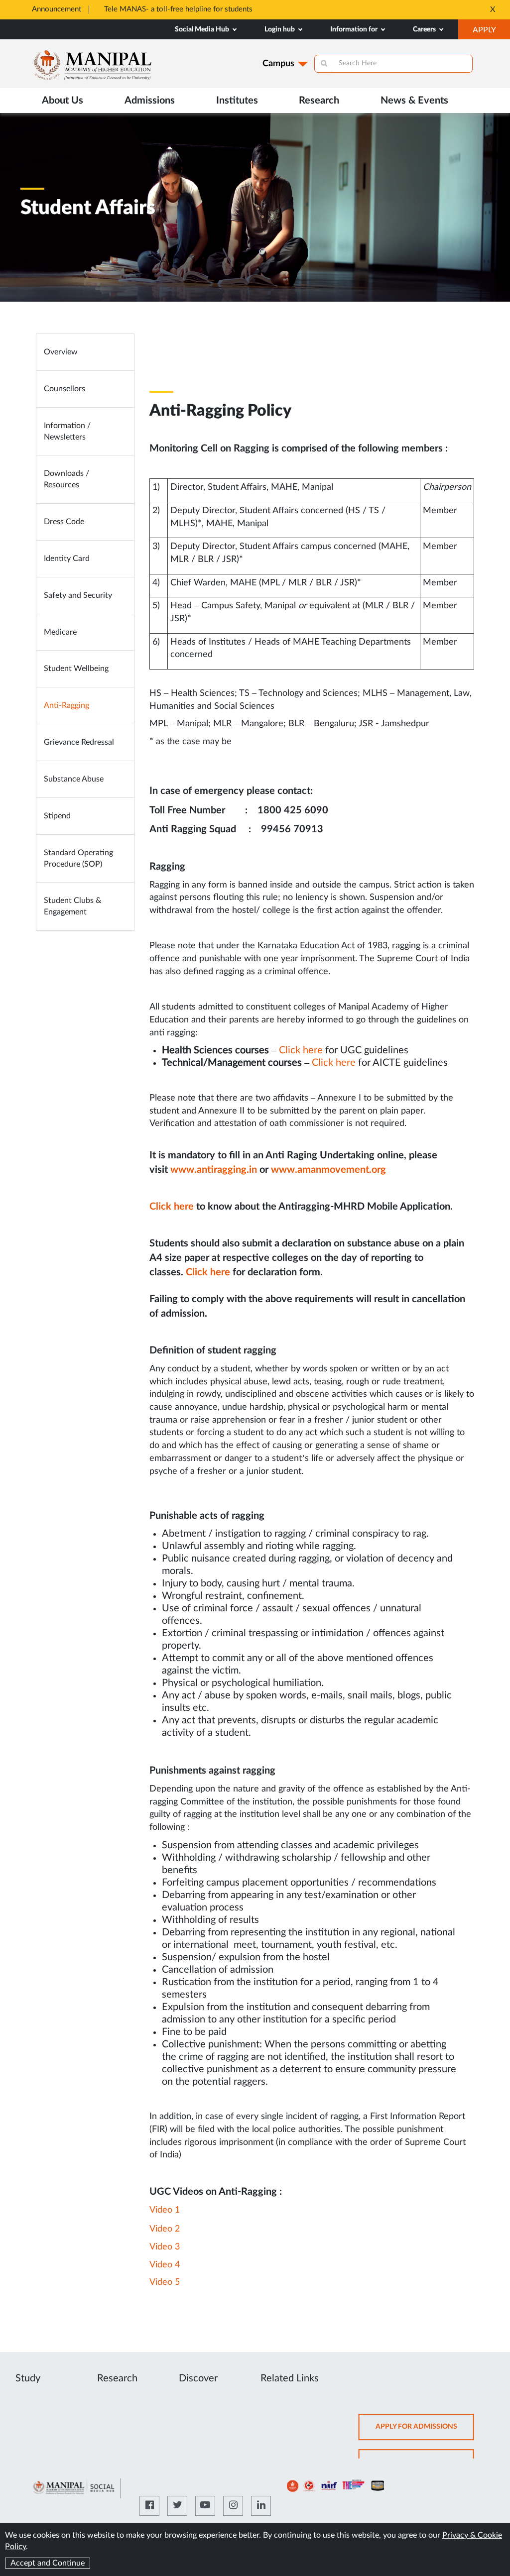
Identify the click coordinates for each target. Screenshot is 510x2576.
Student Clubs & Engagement (72, 906)
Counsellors (64, 389)
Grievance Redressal (79, 742)
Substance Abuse (74, 779)
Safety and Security (78, 595)
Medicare (60, 632)
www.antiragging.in (214, 1170)
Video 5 (165, 2282)
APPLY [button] (491, 32)
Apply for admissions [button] (425, 2431)
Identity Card (67, 559)
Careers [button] (425, 29)
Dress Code (64, 522)
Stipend (57, 816)
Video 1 (165, 2210)
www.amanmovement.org (328, 1170)
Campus (278, 64)
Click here (301, 1050)
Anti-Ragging (66, 705)
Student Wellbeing (76, 669)
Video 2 (165, 2229)
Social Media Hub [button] (203, 29)
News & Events (414, 101)
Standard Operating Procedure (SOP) (78, 858)
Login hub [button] (280, 29)
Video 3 (165, 2247)
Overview (61, 352)
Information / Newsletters (67, 431)
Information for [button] (355, 29)
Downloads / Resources (66, 479)
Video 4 (165, 2265)
